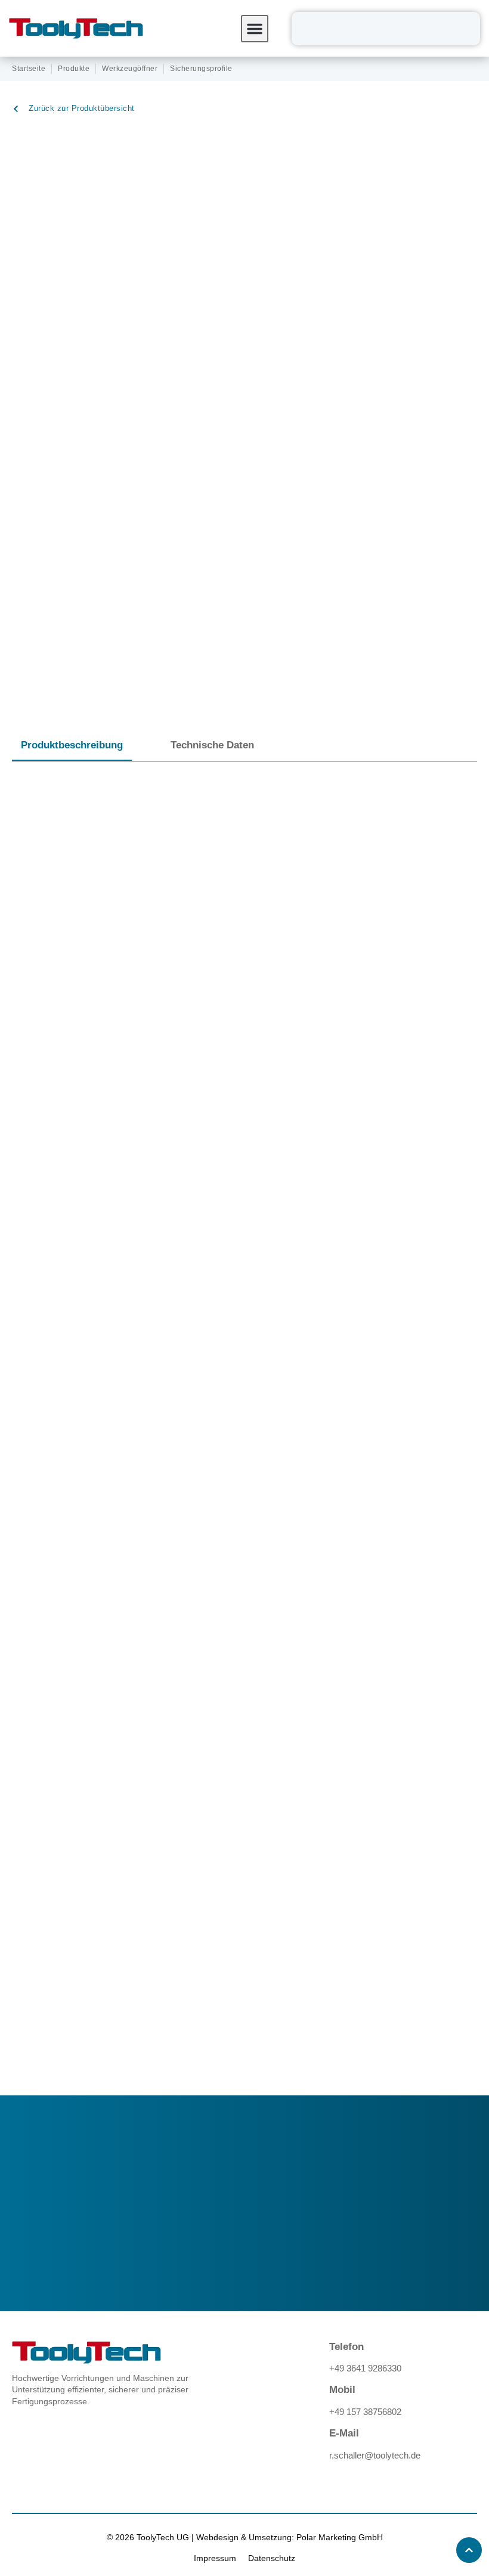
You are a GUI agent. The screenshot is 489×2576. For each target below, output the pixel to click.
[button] (255, 29)
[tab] (72, 746)
